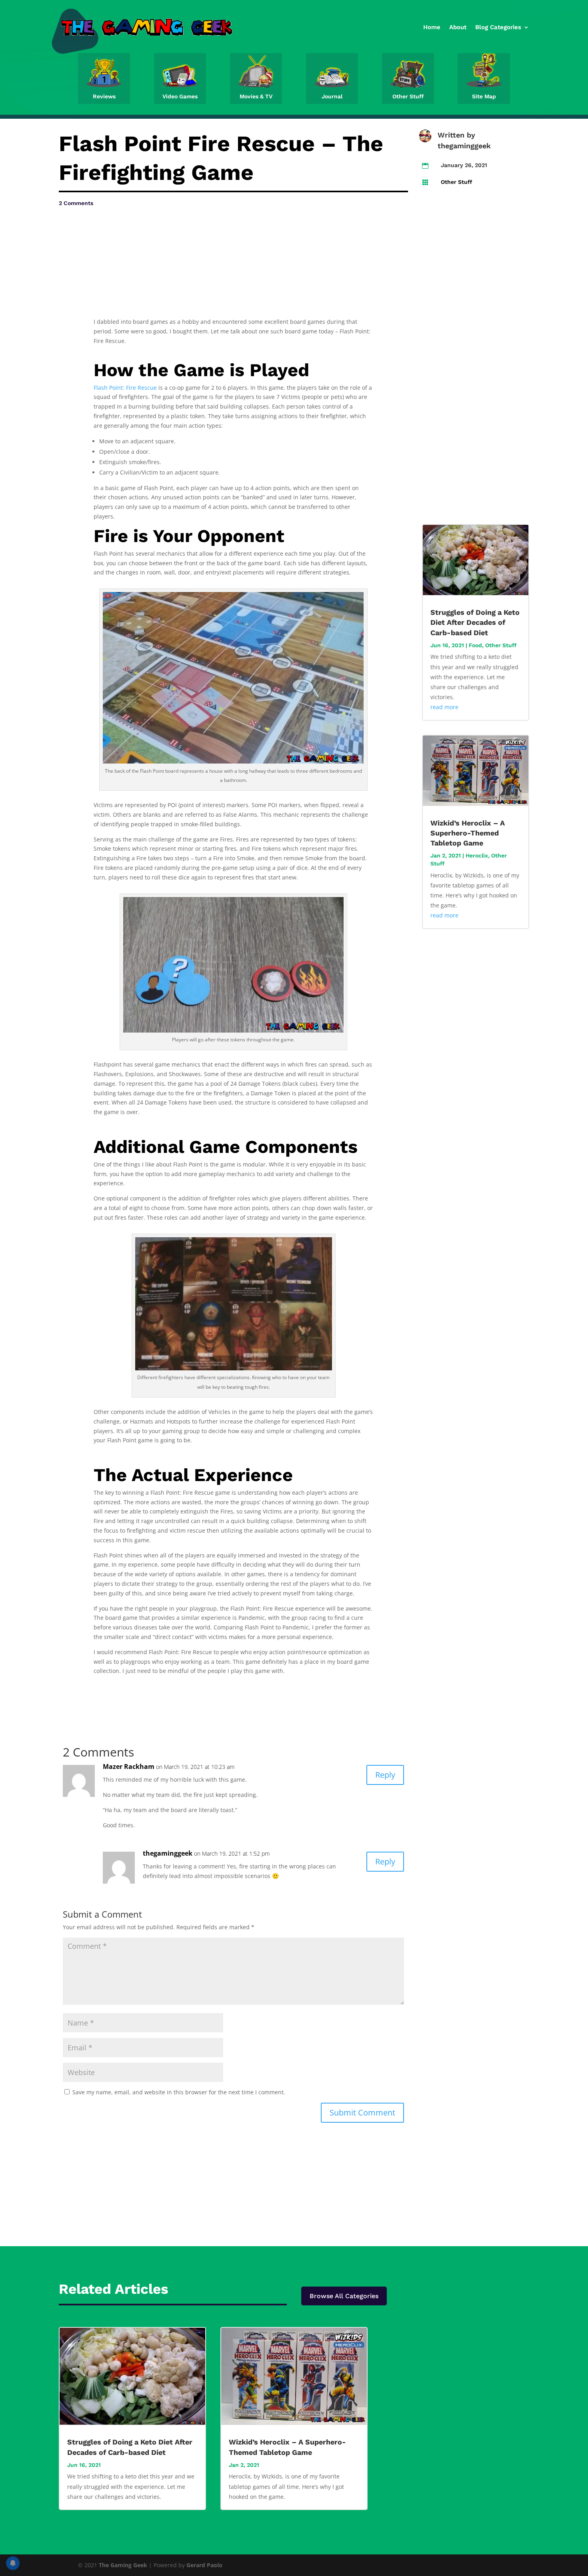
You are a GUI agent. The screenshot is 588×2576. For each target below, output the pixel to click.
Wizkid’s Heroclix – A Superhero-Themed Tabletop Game (468, 833)
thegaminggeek (464, 146)
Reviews (104, 96)
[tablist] (233, 1011)
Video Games (180, 96)
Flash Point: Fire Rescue (125, 388)
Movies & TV (256, 96)
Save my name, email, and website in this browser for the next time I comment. (179, 2092)
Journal (332, 96)
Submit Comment (362, 2112)
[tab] (233, 1011)
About (458, 27)
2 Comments (76, 203)
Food (475, 645)
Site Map (484, 96)
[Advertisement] (139, 232)
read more (444, 707)
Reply (385, 1775)
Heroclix (477, 855)
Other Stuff (408, 96)
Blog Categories (498, 27)
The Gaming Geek (123, 2565)
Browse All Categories (344, 2296)
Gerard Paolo (204, 2565)
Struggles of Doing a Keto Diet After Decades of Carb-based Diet (475, 622)
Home (432, 27)
